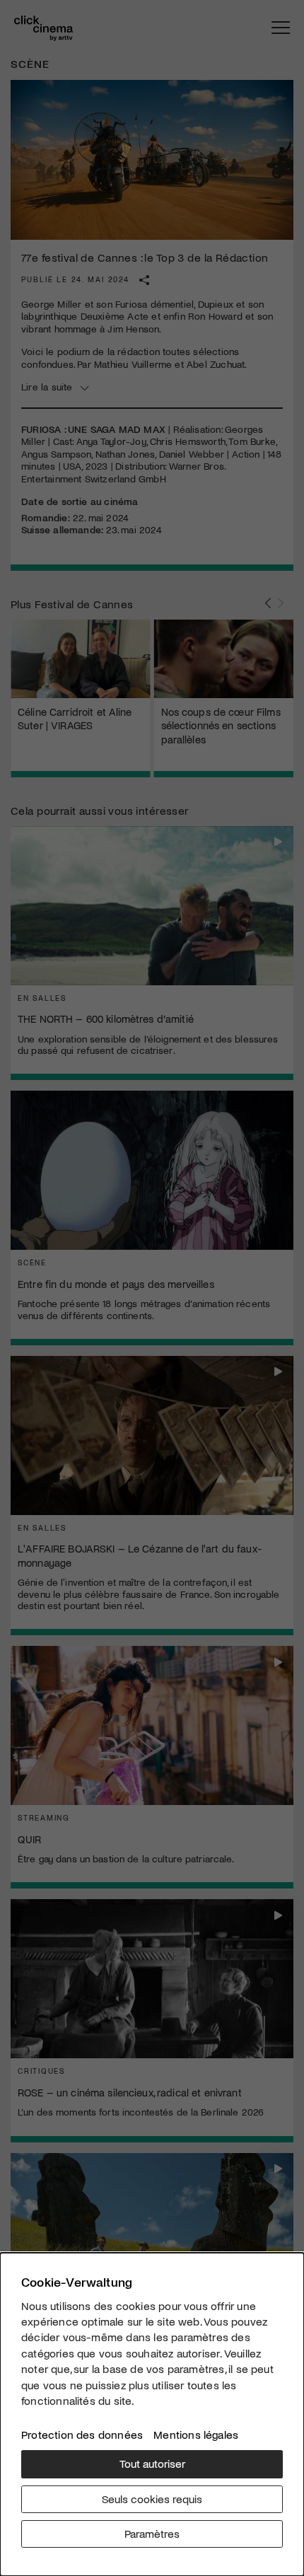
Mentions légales (196, 2434)
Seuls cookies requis (152, 2499)
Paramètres (152, 2533)
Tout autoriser (152, 2463)
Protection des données (82, 2434)
